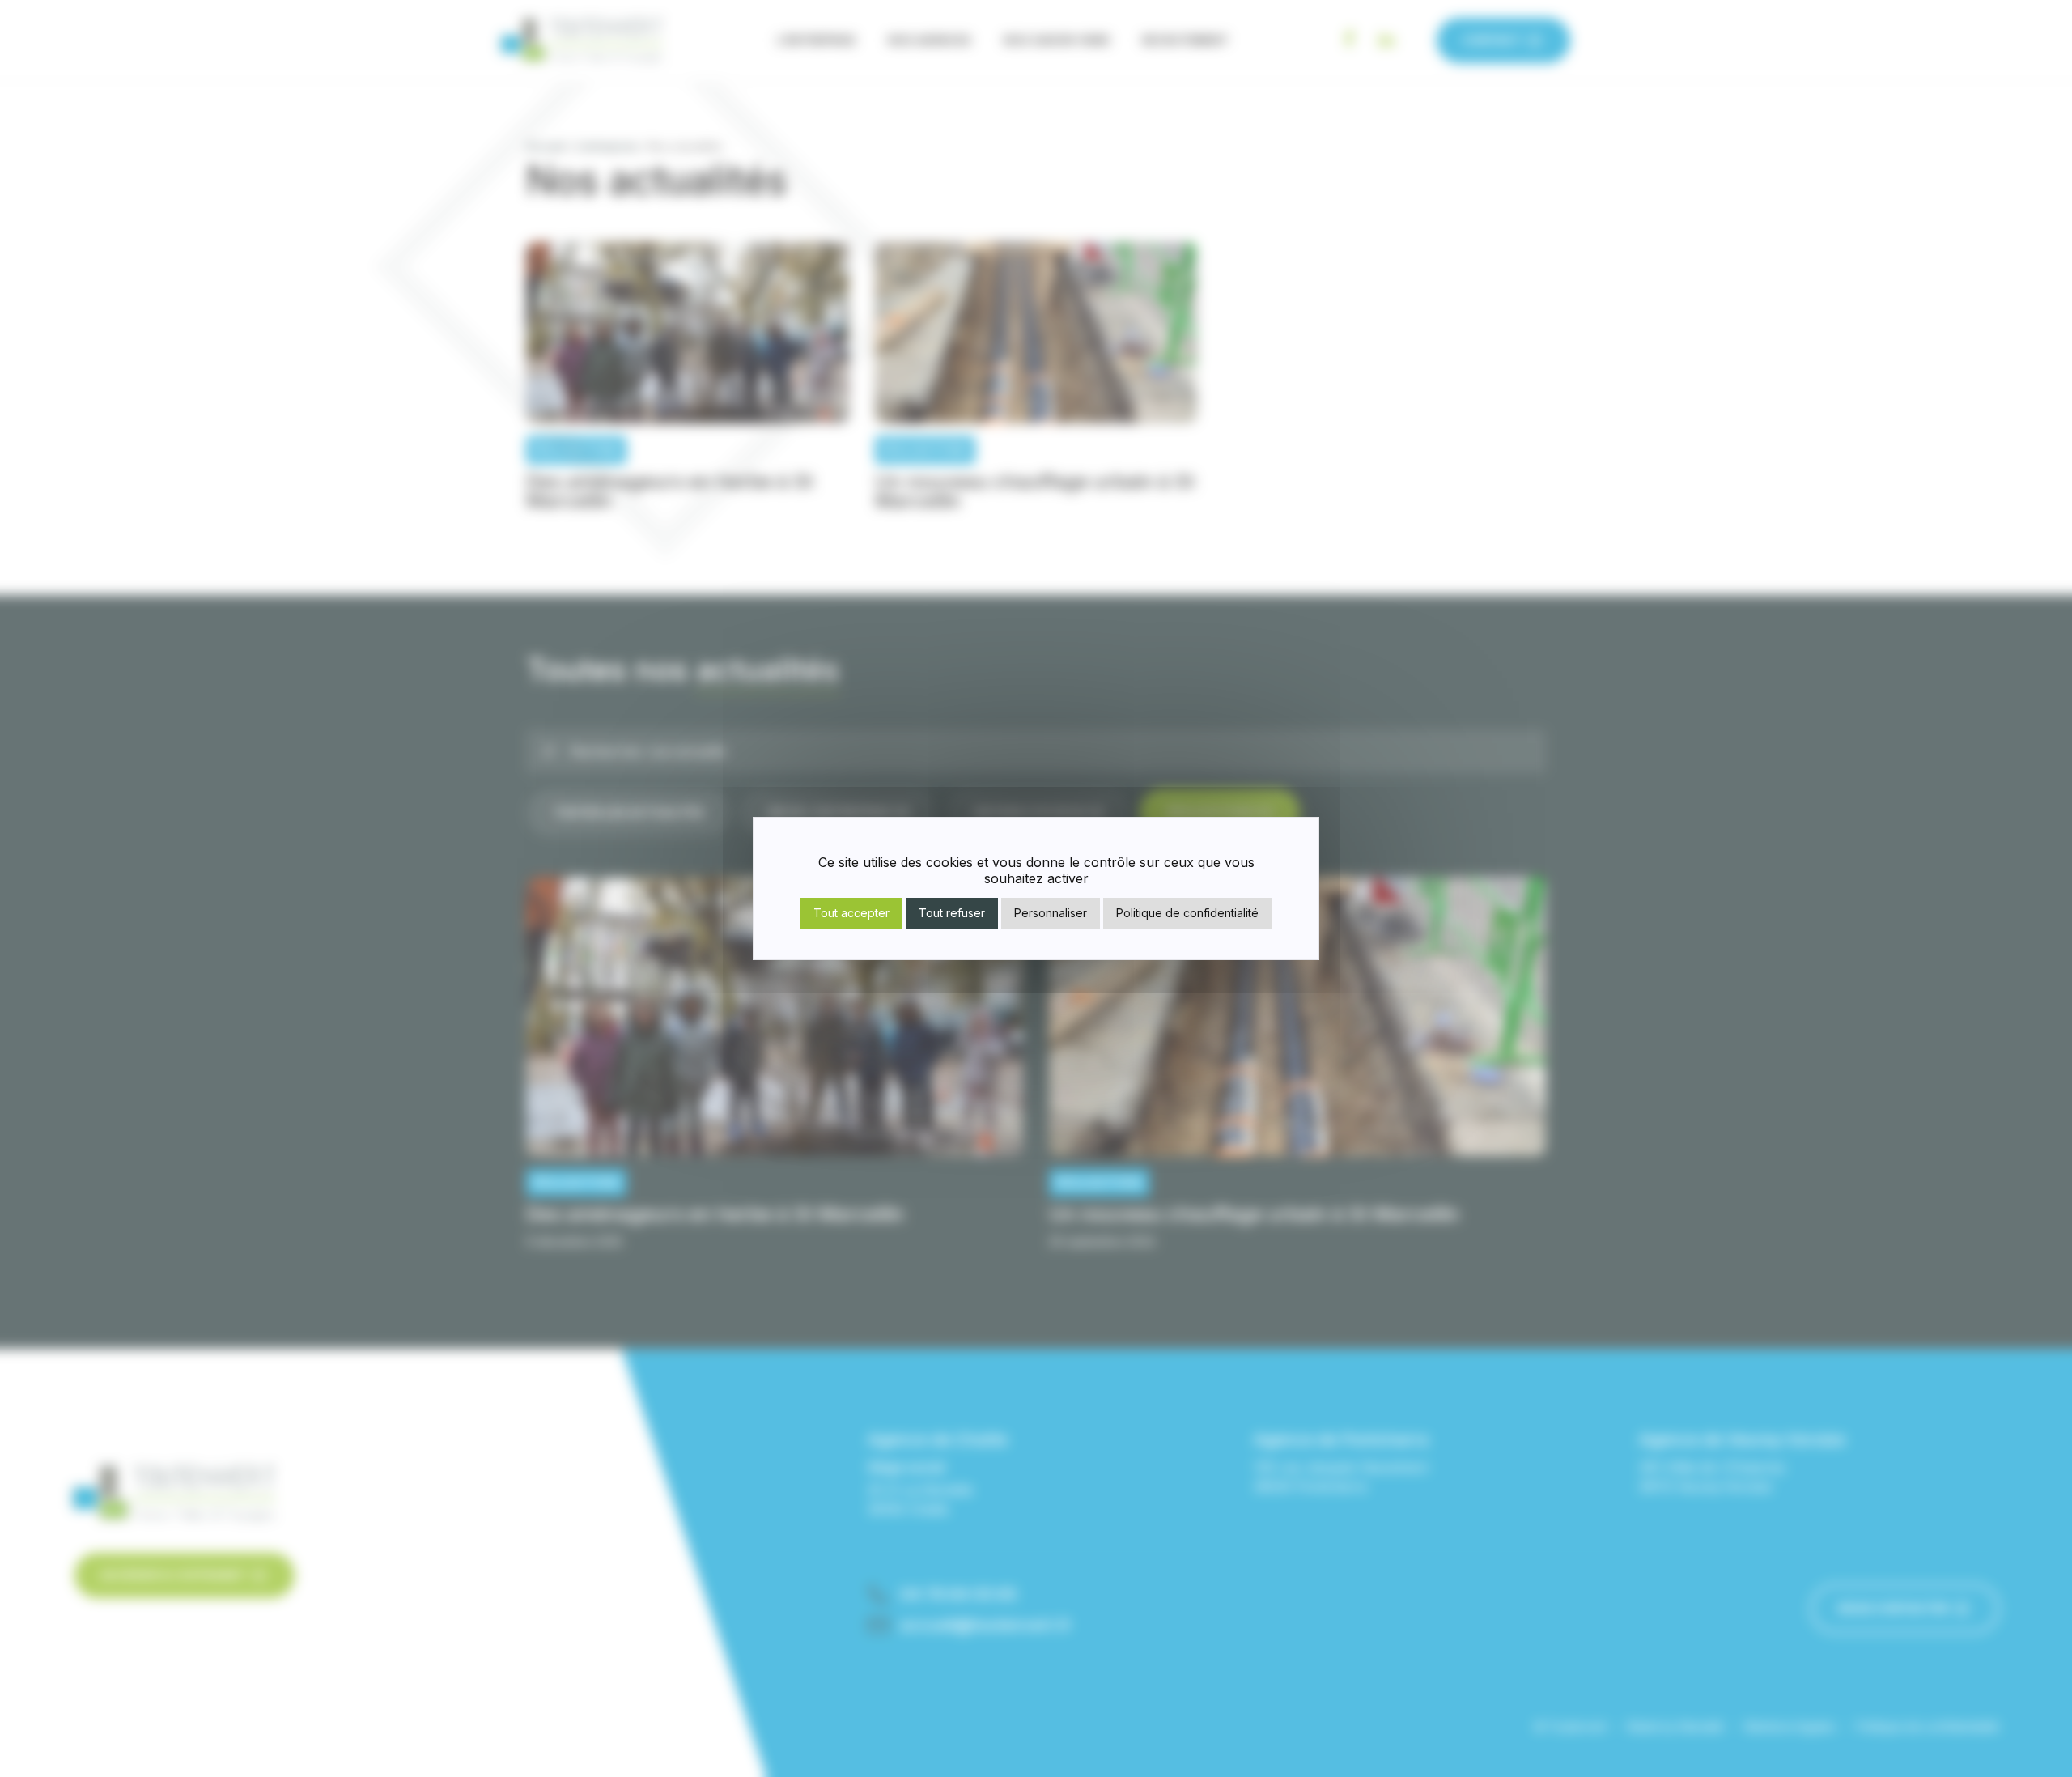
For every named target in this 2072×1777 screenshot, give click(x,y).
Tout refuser (952, 913)
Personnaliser (1051, 913)
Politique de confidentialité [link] (1187, 913)
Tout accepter (851, 913)
